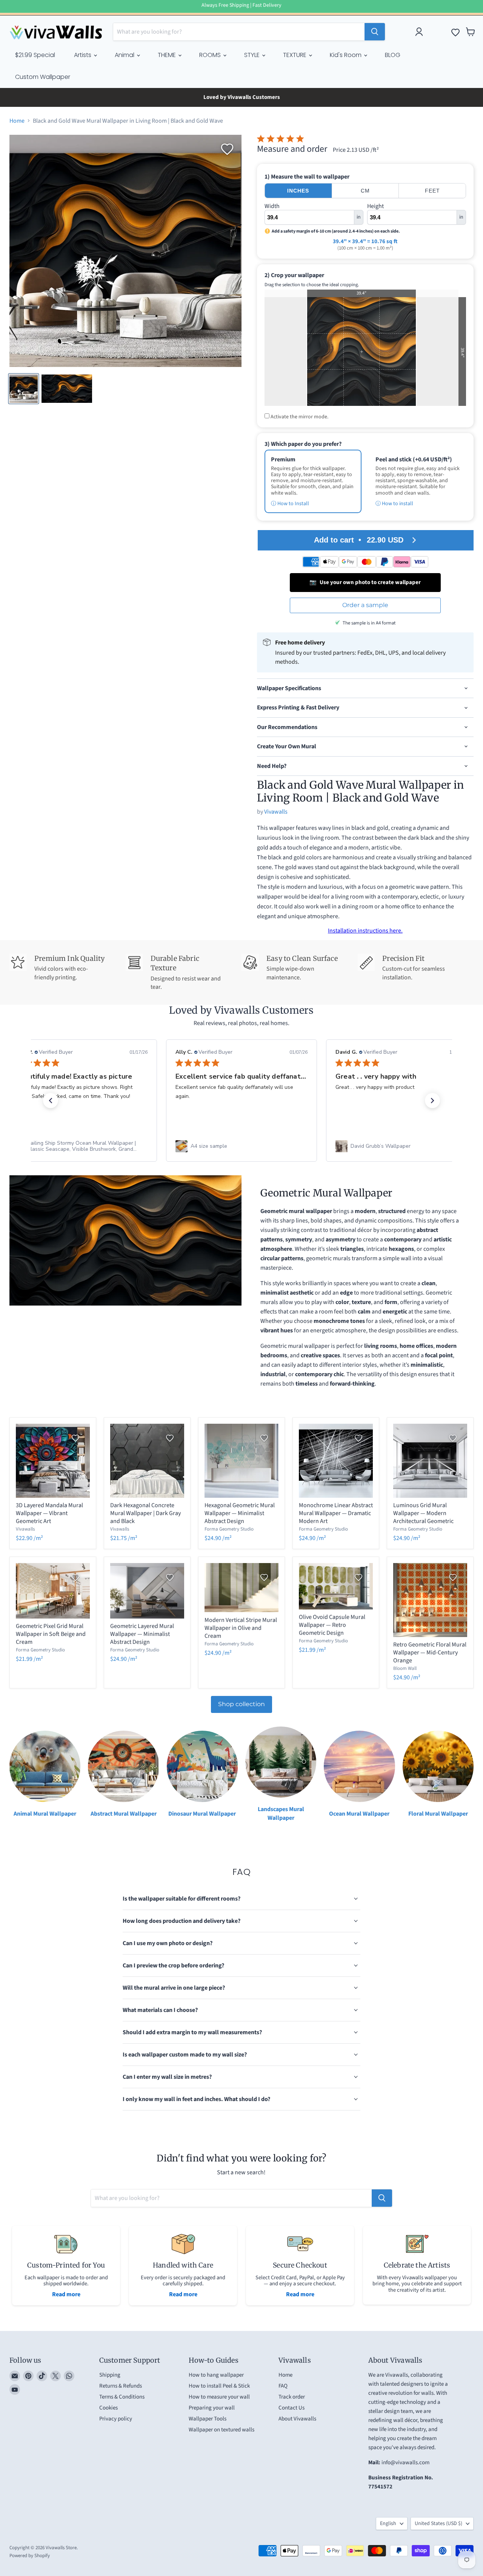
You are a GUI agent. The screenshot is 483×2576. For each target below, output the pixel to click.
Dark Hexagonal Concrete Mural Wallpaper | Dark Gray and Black (145, 1513)
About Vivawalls (297, 2419)
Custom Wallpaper (43, 77)
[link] (82, 1146)
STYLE (253, 55)
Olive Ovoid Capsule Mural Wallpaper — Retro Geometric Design (332, 1625)
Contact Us (291, 2408)
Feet (432, 191)
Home (17, 121)
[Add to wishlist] (227, 149)
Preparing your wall (212, 2408)
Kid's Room (346, 55)
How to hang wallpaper (216, 2375)
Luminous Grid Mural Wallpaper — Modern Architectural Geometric (423, 1513)
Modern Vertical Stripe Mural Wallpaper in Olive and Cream (241, 1628)
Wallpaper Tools (208, 2419)
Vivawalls (276, 812)
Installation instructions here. (365, 931)
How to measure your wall (219, 2397)
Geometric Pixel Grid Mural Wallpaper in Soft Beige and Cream (51, 1634)
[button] (51, 1101)
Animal (125, 55)
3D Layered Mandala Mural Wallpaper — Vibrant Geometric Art (49, 1513)
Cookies (108, 2408)
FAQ (283, 2386)
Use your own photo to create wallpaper (365, 582)
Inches (298, 191)
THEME (168, 55)
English (388, 2524)
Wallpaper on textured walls (222, 2430)
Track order (292, 2397)
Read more (66, 2294)
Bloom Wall (405, 1668)
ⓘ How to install (394, 504)
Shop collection (241, 1704)
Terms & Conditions (122, 2397)
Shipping (110, 2375)
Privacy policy (116, 2419)
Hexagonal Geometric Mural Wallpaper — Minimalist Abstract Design (240, 1513)
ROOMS (211, 55)
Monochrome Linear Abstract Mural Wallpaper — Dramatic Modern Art (336, 1513)
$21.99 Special (35, 55)
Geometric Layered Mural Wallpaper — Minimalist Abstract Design (142, 1634)
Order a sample (365, 605)
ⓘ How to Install (290, 504)
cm (365, 191)
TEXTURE (295, 55)
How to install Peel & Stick (219, 2386)
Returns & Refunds (121, 2386)
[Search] (375, 32)
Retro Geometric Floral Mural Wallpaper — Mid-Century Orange (430, 1653)
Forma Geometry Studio (229, 1529)
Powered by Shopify (30, 2556)
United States (438, 2524)
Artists (83, 55)
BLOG (393, 55)
